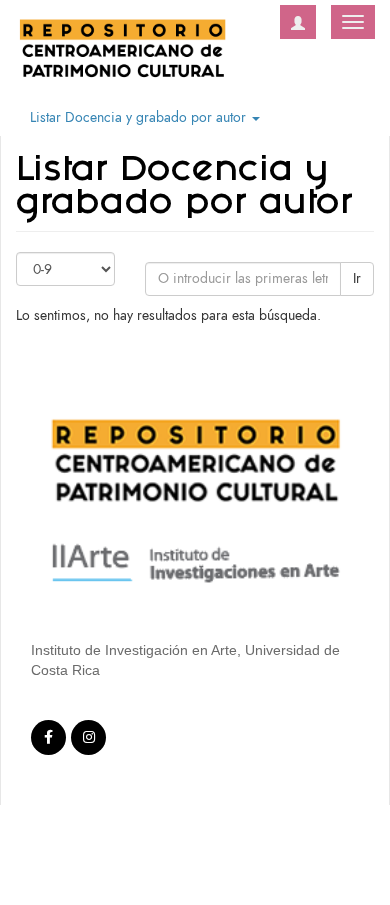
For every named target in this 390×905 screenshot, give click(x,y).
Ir (357, 278)
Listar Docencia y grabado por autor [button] (140, 117)
